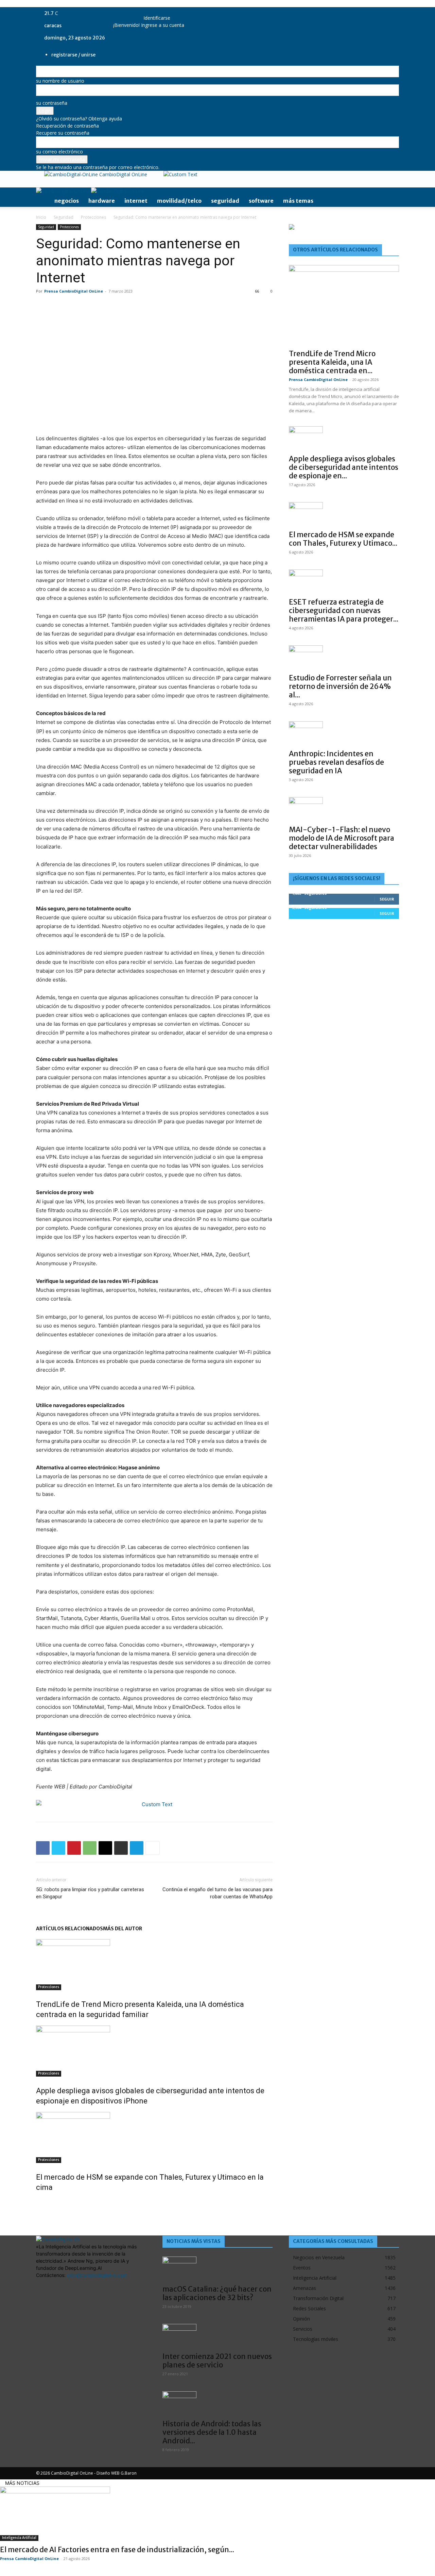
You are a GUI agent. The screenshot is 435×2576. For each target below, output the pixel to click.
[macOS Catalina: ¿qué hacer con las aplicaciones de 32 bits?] (217, 2268)
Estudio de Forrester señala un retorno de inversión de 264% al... (340, 686)
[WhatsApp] (90, 1848)
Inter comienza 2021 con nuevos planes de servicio (217, 2361)
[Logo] (64, 191)
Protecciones (93, 217)
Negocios (67, 201)
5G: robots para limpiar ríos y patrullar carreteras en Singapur (90, 1893)
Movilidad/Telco (179, 201)
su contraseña (52, 103)
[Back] (145, 11)
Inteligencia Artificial (19, 2538)
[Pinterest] (74, 1848)
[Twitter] (129, 13)
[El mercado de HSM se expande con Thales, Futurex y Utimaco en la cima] (154, 2137)
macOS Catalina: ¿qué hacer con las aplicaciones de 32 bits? (217, 2293)
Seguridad (225, 201)
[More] (153, 1848)
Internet (136, 201)
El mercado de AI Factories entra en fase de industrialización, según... (117, 2550)
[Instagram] (124, 13)
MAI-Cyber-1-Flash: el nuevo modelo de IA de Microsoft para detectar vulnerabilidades (342, 838)
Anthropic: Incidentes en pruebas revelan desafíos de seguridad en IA (336, 762)
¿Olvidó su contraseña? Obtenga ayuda (79, 119)
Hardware (102, 201)
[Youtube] (133, 13)
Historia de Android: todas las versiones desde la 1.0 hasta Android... (212, 2432)
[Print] (121, 1848)
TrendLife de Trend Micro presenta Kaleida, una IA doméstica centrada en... (332, 362)
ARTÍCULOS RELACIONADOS (69, 1929)
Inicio (41, 217)
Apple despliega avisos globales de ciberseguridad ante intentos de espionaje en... (344, 467)
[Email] (105, 1848)
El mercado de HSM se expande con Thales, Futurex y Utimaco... (343, 539)
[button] (391, 194)
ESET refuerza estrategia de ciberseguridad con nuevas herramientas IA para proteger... (344, 610)
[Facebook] (43, 1848)
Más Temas (298, 201)
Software (261, 201)
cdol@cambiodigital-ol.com (97, 2275)
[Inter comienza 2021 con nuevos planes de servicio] (217, 2336)
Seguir (387, 899)
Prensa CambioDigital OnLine (74, 291)
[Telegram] (137, 1848)
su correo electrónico (59, 152)
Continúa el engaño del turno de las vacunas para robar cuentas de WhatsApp (217, 1893)
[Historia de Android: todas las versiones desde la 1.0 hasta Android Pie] (217, 2403)
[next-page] (42, 2202)
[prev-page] (38, 2202)
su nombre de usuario (60, 81)
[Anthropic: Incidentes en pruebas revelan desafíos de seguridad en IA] (344, 733)
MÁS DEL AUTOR (123, 1929)
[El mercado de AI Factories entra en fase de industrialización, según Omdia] (217, 2514)
